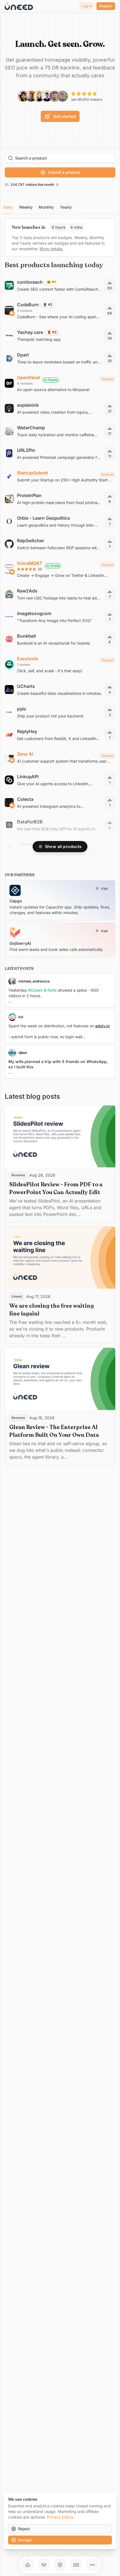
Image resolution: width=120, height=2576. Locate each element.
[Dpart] (60, 358)
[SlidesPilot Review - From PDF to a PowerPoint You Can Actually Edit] (60, 1164)
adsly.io (102, 1026)
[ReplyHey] (60, 735)
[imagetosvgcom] (60, 617)
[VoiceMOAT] (60, 569)
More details (51, 249)
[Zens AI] (60, 757)
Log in (87, 6)
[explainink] (60, 408)
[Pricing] (76, 2565)
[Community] (44, 2565)
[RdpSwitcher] (60, 544)
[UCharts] (60, 690)
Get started (65, 116)
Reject (24, 2529)
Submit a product (64, 172)
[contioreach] (60, 285)
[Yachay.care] (60, 336)
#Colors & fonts (43, 990)
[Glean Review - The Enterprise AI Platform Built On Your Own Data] (60, 1406)
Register (106, 6)
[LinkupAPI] (60, 780)
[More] (92, 2565)
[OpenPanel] (60, 383)
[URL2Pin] (60, 454)
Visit (104, 889)
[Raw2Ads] (60, 594)
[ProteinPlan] (60, 499)
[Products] (60, 2565)
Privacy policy (60, 2517)
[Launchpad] (28, 2565)
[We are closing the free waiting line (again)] (60, 1285)
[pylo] (60, 712)
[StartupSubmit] (60, 476)
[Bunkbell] (60, 639)
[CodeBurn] (60, 310)
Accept (25, 2540)
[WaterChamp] (60, 431)
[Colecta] (60, 803)
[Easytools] (60, 664)
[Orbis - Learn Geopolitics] (60, 521)
